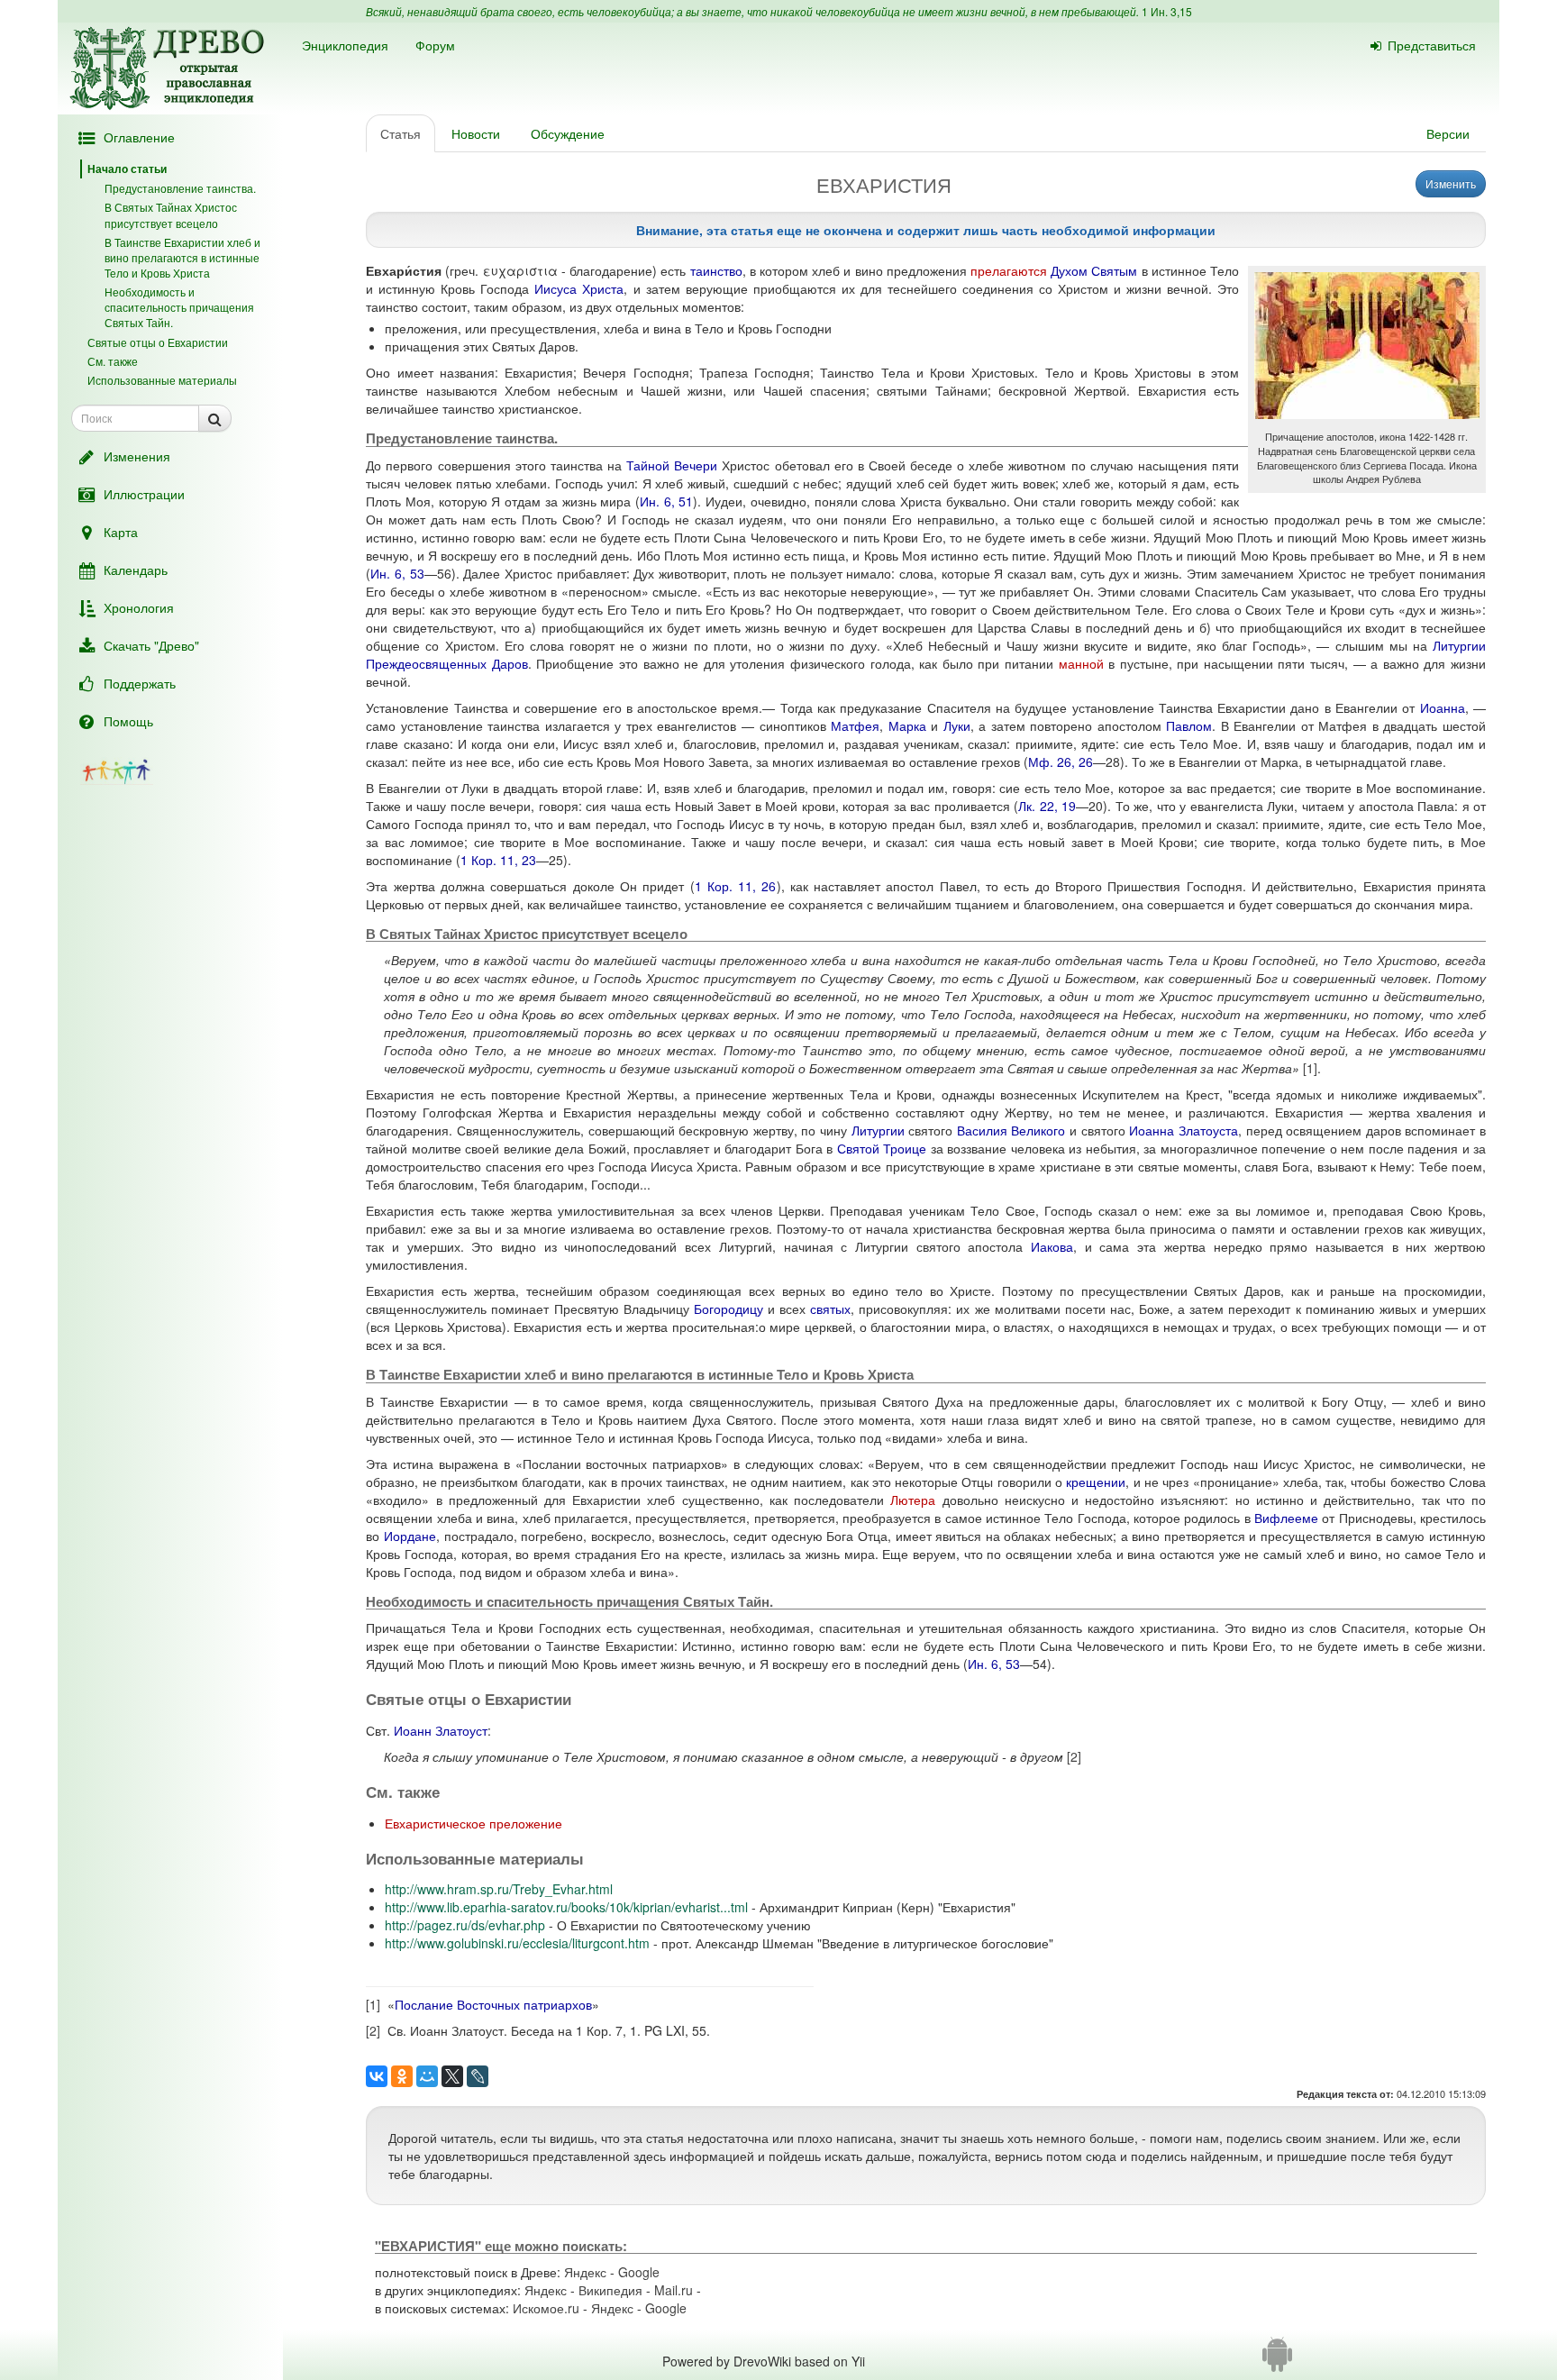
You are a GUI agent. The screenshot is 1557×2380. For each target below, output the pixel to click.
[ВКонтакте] (377, 2076)
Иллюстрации (144, 494)
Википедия (610, 2290)
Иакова (1052, 1246)
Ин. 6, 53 (397, 573)
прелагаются (1009, 270)
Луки (957, 725)
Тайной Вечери (672, 465)
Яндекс (585, 2272)
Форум (435, 45)
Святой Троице (882, 1148)
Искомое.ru (546, 2308)
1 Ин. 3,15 (1167, 11)
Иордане (410, 1536)
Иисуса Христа (579, 288)
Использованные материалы (162, 380)
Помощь (128, 721)
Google (639, 2272)
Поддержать (140, 683)
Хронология (139, 607)
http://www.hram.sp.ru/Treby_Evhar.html (499, 1889)
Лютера (913, 1500)
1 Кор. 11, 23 (498, 860)
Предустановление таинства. (180, 188)
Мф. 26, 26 (1061, 761)
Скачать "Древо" (151, 645)
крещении (1096, 1482)
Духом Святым (1094, 270)
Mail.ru (674, 2290)
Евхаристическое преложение (473, 1823)
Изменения (137, 456)
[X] (452, 2076)
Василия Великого (1011, 1130)
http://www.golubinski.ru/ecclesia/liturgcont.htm (517, 1943)
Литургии (878, 1130)
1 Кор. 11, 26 (736, 886)
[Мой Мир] (427, 2076)
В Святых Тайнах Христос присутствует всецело (171, 214)
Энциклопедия (345, 45)
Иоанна (1443, 707)
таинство (716, 270)
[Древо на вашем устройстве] (1277, 2361)
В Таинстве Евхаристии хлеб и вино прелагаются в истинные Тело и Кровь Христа (182, 257)
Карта (121, 532)
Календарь (136, 570)
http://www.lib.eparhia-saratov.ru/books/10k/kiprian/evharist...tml (566, 1907)
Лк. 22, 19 (1047, 806)
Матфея (855, 725)
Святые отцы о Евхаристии (158, 342)
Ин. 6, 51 (666, 501)
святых (830, 1309)
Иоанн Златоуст (441, 1730)
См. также (113, 361)
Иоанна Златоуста (1184, 1130)
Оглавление (139, 137)
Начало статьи (127, 169)
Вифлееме (1286, 1518)
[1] (1310, 1068)
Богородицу (728, 1309)
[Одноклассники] (402, 2076)
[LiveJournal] (478, 2076)
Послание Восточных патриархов (493, 2004)
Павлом (1189, 725)
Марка (907, 725)
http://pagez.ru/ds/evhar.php (465, 1925)
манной (1081, 663)
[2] (1074, 1756)
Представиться (1432, 45)
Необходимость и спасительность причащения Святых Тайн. (179, 307)
